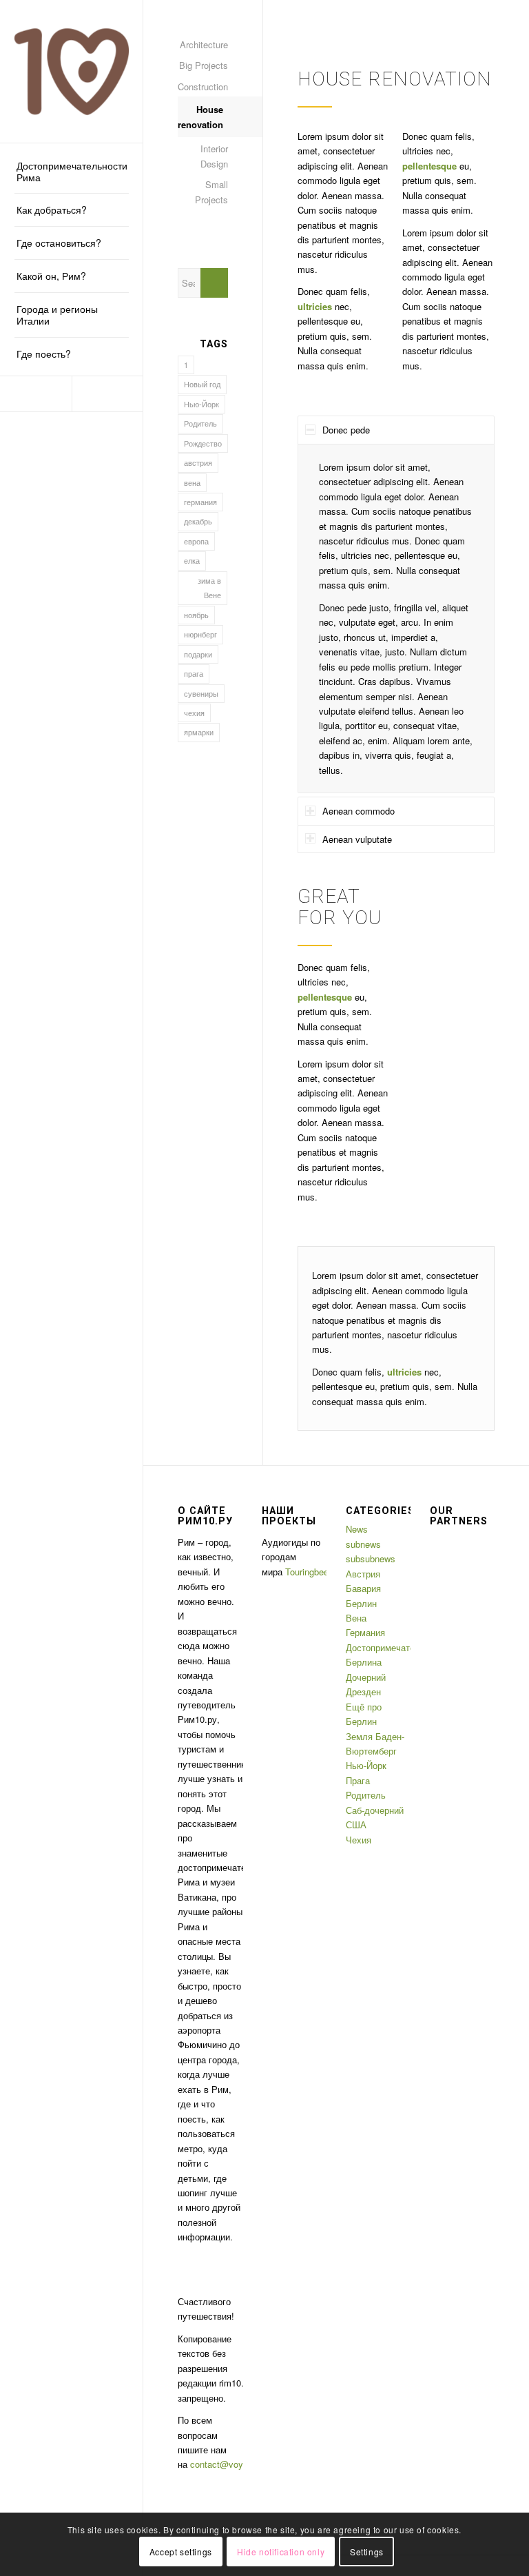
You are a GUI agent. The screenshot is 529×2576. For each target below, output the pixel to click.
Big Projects (204, 65)
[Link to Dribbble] (107, 394)
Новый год (202, 384)
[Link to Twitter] (36, 394)
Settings (367, 2552)
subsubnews (371, 1558)
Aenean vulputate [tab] (357, 839)
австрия (198, 462)
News (357, 1529)
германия (200, 502)
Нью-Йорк (201, 404)
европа (196, 541)
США (356, 1824)
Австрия (363, 1574)
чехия (194, 713)
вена (192, 482)
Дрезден (363, 1691)
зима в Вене (209, 587)
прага (194, 673)
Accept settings (181, 2552)
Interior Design (214, 156)
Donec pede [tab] (346, 430)
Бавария (363, 1588)
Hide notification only (281, 2552)
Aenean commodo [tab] (359, 811)
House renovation (200, 116)
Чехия (359, 1840)
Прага (358, 1780)
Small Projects (211, 192)
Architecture (204, 44)
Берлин (361, 1603)
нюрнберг (200, 634)
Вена (356, 1618)
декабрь (198, 521)
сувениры (201, 693)
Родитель (200, 423)
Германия (365, 1632)
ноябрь (196, 615)
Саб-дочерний (375, 1810)
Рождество (203, 443)
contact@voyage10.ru (234, 2464)
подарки (198, 654)
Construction (203, 86)
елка (192, 560)
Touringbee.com (317, 1572)
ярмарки (199, 732)
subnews (363, 1544)
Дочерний (366, 1677)
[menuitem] (72, 172)
